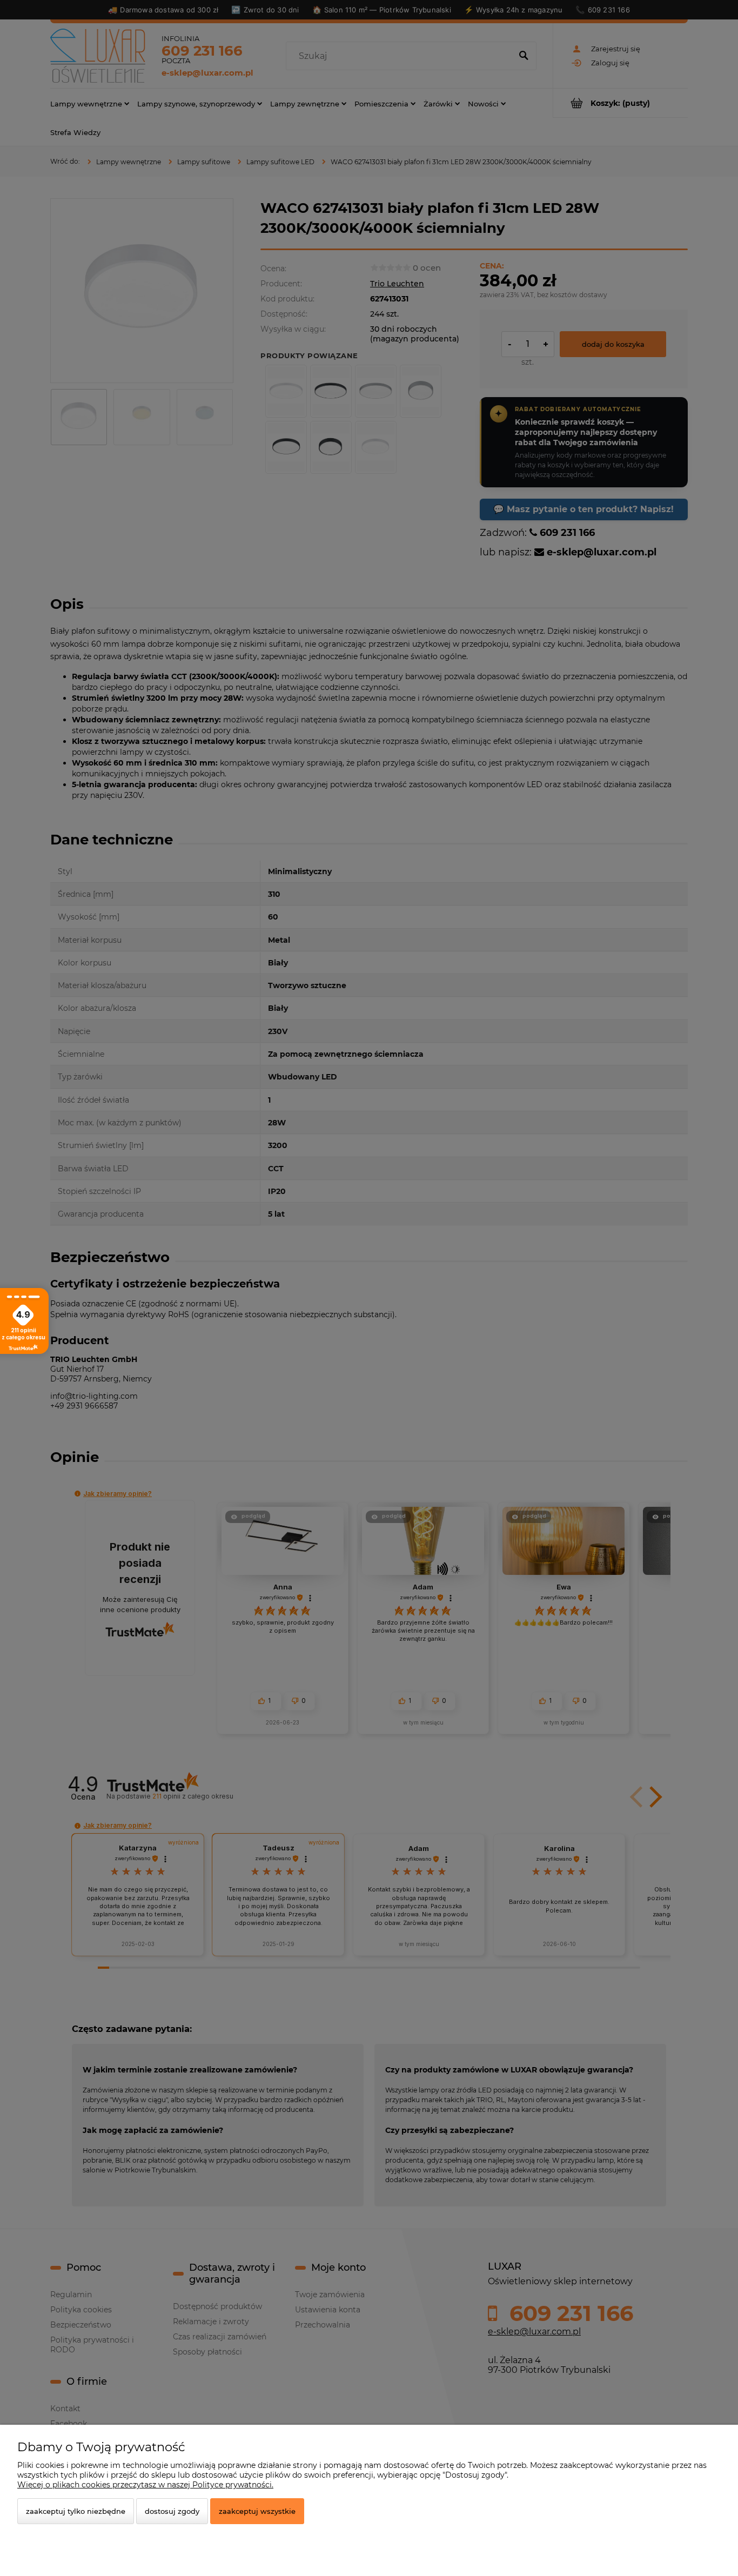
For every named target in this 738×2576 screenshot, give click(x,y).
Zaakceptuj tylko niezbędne (76, 2511)
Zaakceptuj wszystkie (257, 2511)
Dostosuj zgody (172, 2511)
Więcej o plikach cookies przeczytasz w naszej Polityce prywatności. (145, 2485)
